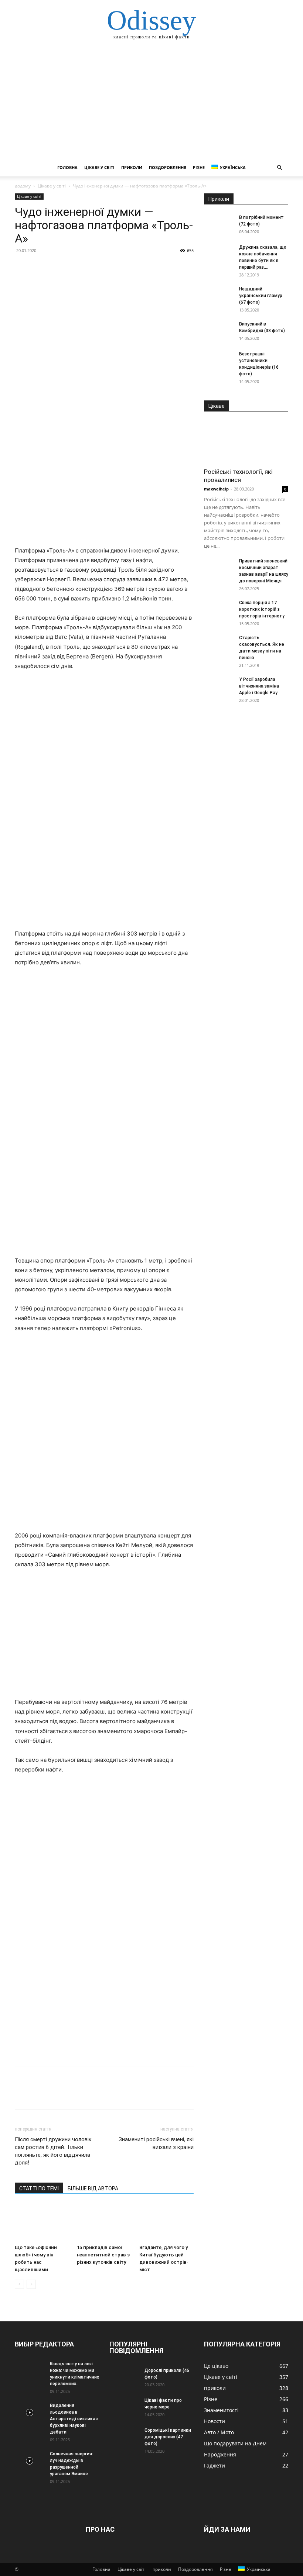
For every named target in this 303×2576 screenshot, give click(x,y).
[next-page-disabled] (31, 2284)
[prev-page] (19, 2284)
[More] (91, 267)
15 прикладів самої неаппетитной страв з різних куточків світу (103, 2255)
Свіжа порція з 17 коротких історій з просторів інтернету (262, 609)
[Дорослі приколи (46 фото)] (124, 2377)
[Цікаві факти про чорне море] (124, 2407)
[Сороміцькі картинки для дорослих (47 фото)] (124, 2437)
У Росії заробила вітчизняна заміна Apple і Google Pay (259, 686)
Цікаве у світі (99, 167)
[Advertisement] (151, 103)
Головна (67, 167)
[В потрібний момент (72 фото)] (219, 217)
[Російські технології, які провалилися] (246, 442)
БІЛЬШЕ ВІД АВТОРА (93, 2188)
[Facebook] (22, 267)
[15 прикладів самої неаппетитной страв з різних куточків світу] (104, 2222)
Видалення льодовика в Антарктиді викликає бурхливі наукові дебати (74, 2419)
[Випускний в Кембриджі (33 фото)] (219, 331)
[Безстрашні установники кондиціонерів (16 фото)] (219, 361)
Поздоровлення (168, 167)
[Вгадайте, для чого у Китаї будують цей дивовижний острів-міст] (166, 2222)
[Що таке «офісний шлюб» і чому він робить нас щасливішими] (42, 2222)
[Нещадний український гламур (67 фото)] (219, 296)
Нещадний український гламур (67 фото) (261, 296)
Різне (199, 167)
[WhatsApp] (73, 267)
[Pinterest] (56, 267)
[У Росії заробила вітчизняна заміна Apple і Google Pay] (219, 686)
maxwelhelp (216, 489)
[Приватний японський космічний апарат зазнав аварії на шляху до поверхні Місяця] (219, 568)
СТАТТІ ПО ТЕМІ (39, 2188)
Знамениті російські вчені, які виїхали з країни (156, 2143)
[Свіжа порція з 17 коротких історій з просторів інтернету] (219, 610)
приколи (132, 167)
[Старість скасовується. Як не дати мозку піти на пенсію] (219, 645)
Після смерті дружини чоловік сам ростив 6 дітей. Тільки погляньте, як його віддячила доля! (53, 2151)
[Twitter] (39, 267)
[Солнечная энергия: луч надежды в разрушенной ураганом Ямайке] (30, 2461)
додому (23, 186)
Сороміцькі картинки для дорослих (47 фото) (168, 2437)
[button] (279, 168)
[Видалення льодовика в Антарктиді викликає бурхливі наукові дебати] (30, 2413)
